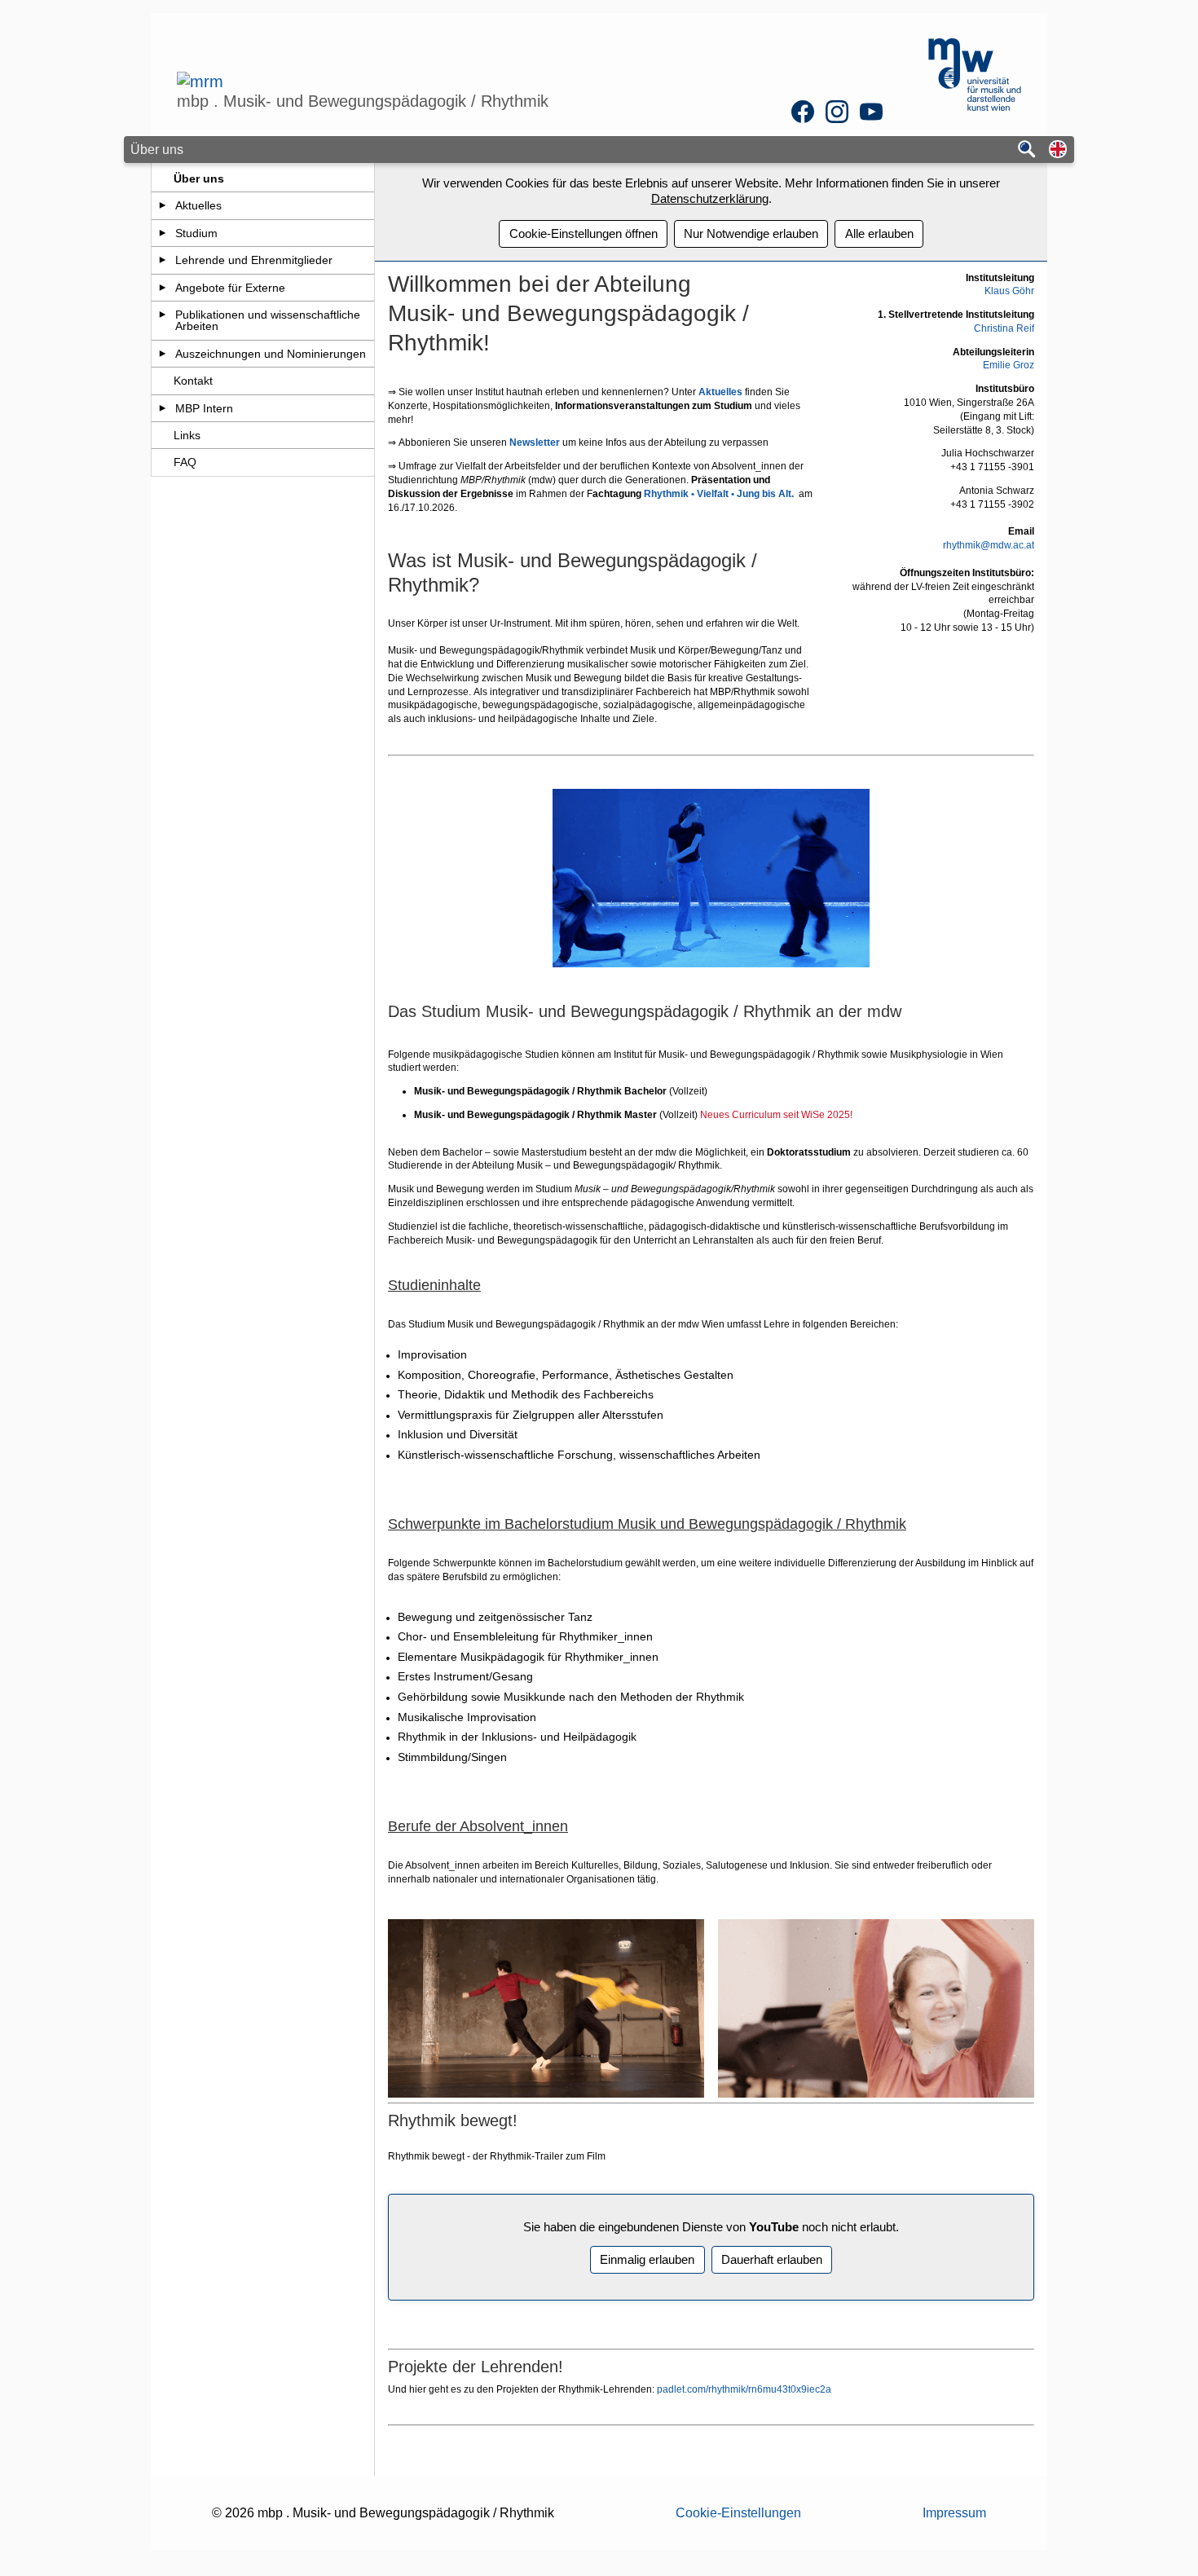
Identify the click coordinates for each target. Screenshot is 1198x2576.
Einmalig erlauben (647, 2259)
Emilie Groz (1009, 365)
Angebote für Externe (230, 288)
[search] (1027, 150)
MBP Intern (204, 408)
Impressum (954, 2513)
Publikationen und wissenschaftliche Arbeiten (268, 320)
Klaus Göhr (1009, 291)
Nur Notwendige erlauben (751, 233)
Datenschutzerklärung (710, 198)
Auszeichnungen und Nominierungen (271, 354)
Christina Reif (1004, 328)
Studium (196, 233)
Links (187, 435)
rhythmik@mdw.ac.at (989, 545)
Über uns (199, 178)
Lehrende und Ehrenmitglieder (254, 260)
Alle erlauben (879, 233)
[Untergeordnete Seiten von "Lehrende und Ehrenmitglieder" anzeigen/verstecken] (163, 260)
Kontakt (193, 381)
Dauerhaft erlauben (772, 2259)
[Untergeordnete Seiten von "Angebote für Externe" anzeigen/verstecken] (163, 288)
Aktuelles (198, 205)
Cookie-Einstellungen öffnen (584, 233)
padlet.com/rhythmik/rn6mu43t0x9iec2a (743, 2389)
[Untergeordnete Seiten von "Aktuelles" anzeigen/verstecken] (163, 205)
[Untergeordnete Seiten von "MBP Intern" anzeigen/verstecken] (163, 408)
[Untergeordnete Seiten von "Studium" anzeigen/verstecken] (163, 233)
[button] (1058, 150)
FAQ (185, 462)
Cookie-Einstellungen (738, 2513)
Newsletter (536, 443)
